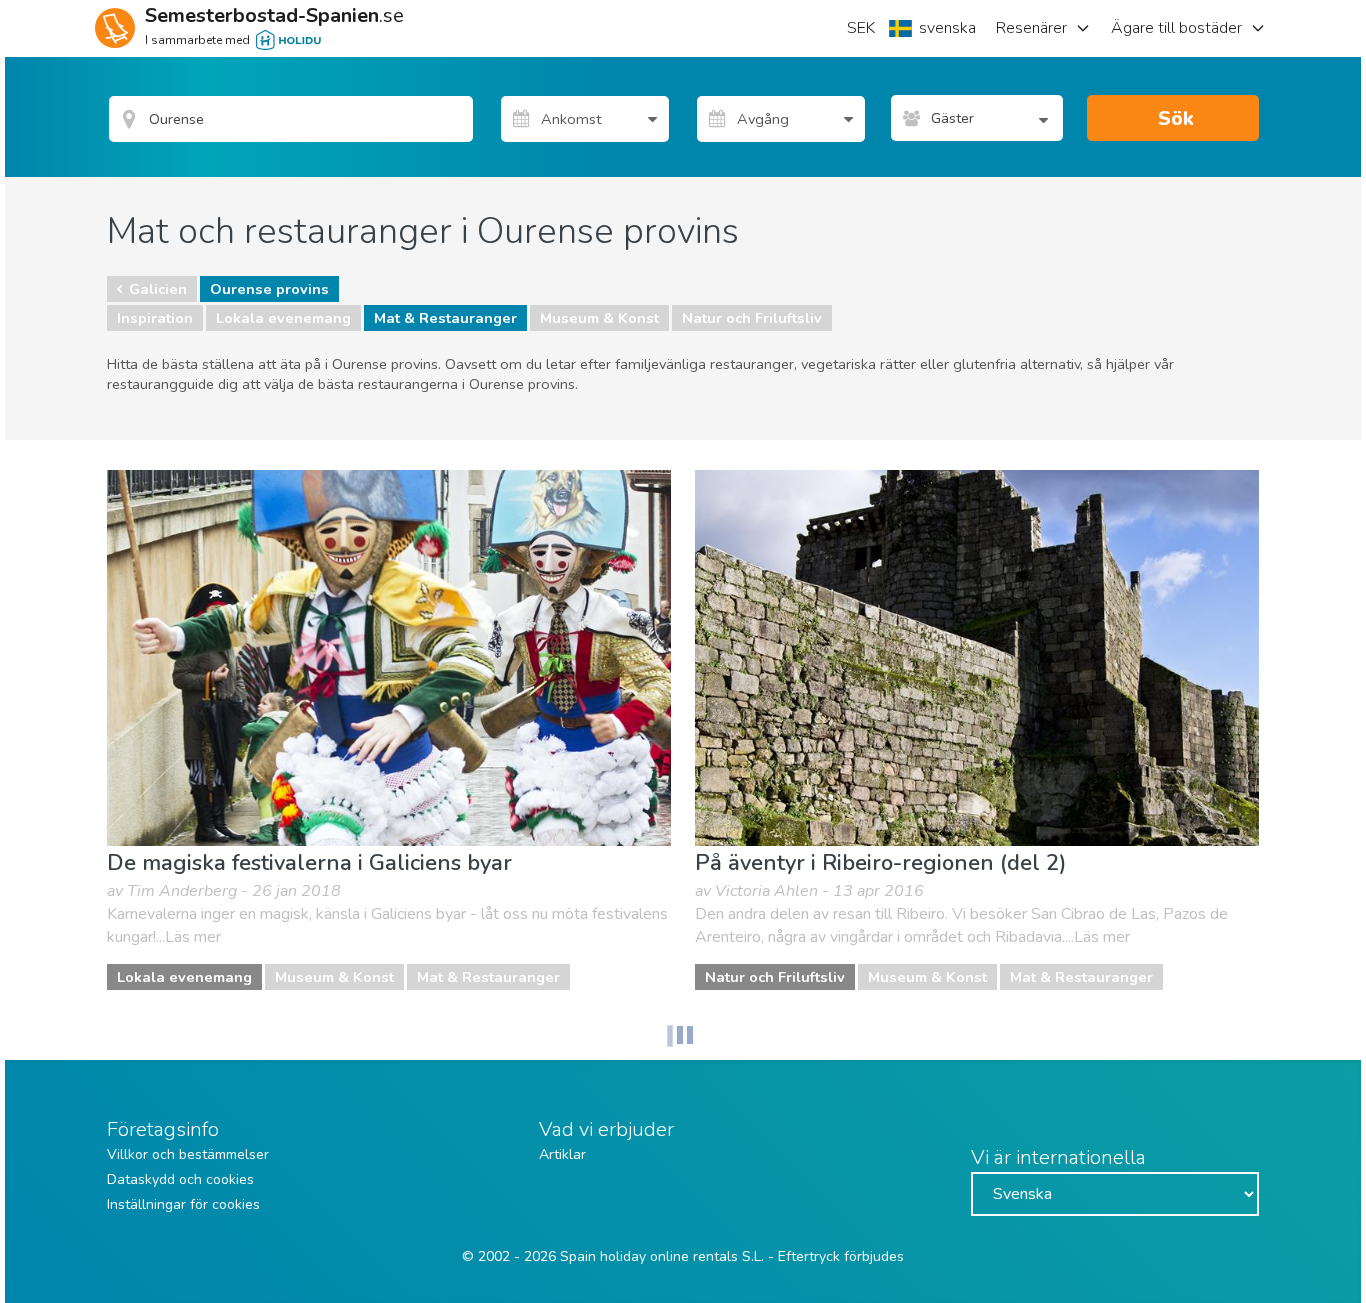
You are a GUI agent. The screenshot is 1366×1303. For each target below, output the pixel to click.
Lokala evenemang (283, 318)
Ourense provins (269, 289)
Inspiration (155, 318)
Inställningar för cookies (183, 1204)
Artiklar (562, 1154)
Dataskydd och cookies (180, 1179)
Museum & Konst (599, 318)
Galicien (158, 289)
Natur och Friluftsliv (752, 318)
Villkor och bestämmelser (188, 1154)
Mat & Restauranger (445, 318)
